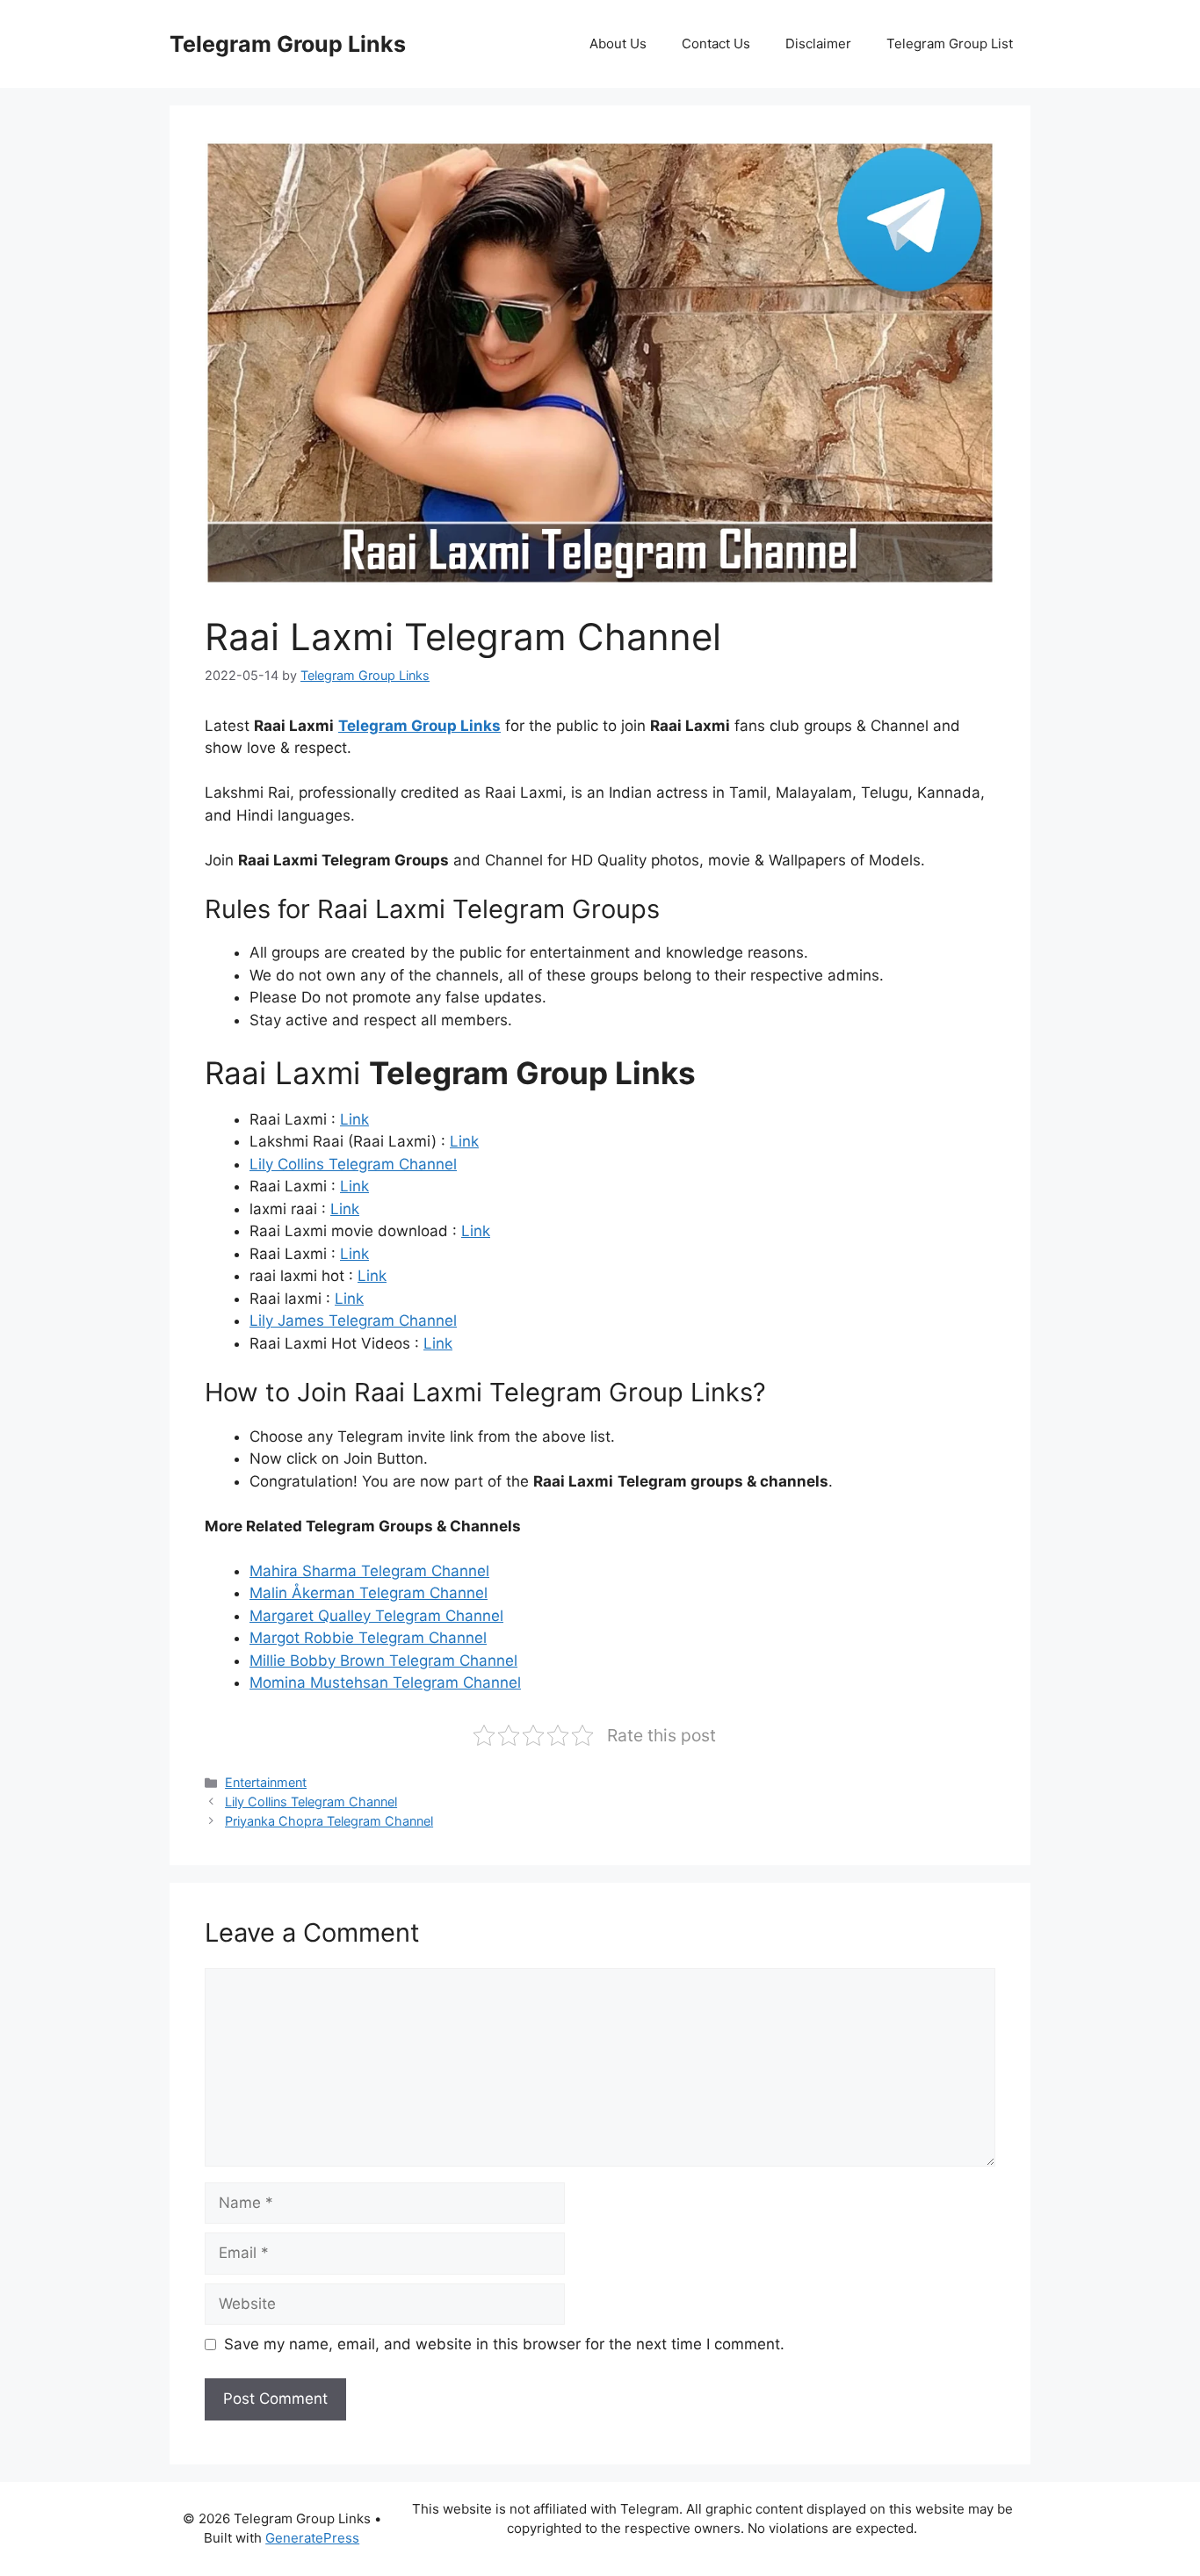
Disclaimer (818, 43)
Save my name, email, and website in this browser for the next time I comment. (504, 2344)
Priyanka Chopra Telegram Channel (329, 1821)
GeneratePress (312, 2538)
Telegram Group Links (288, 44)
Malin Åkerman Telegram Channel (369, 1593)
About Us (618, 43)
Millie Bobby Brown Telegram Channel (383, 1661)
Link (354, 1119)
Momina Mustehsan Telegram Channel (385, 1682)
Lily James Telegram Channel (353, 1321)
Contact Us (716, 43)
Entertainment (266, 1782)
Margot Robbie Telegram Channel (368, 1638)
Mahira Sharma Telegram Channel (369, 1571)
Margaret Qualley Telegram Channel (376, 1616)
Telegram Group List (950, 43)
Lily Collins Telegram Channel (353, 1164)
